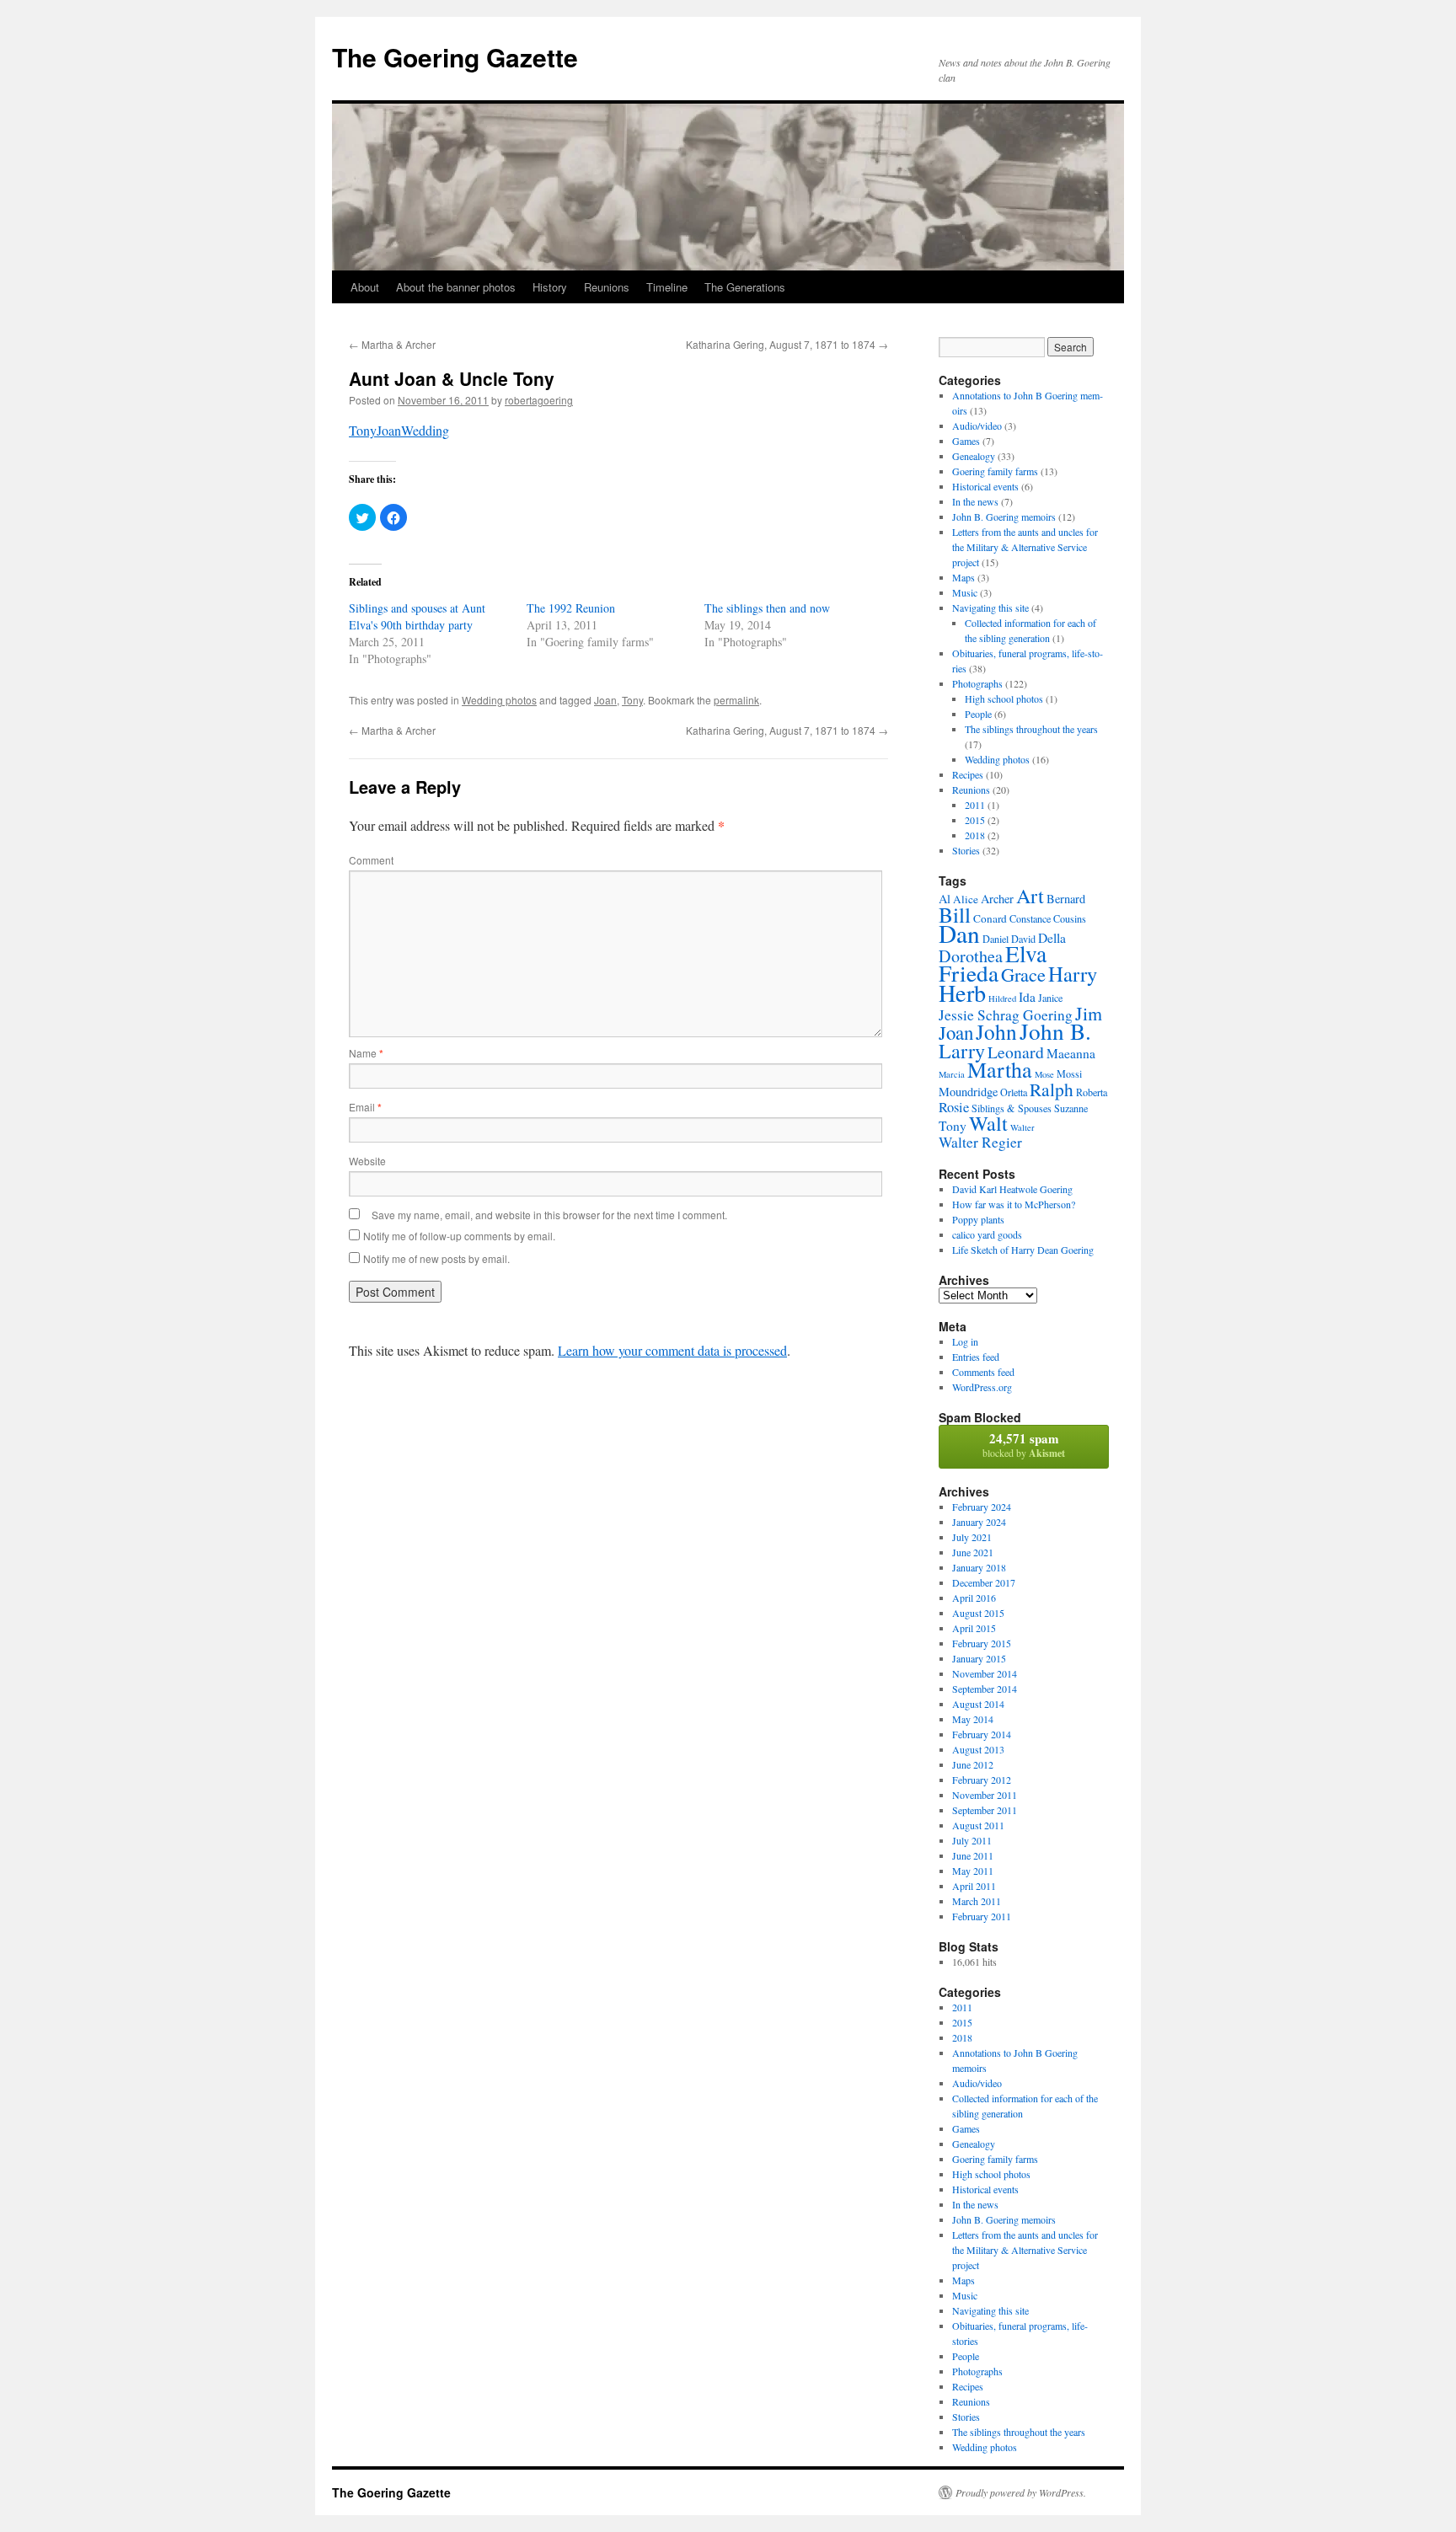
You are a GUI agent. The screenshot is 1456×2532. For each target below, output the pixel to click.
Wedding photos (499, 700)
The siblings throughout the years (1031, 729)
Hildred (1002, 998)
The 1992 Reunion (571, 608)
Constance (1030, 918)
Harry (1073, 974)
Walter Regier (980, 1142)
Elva (1026, 953)
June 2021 (973, 1552)
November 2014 (985, 1673)
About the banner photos (456, 287)
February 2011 (982, 1916)
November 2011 (985, 1795)
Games (966, 441)
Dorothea (971, 956)
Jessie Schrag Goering (1006, 1015)
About (365, 287)
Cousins (1070, 918)
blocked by (1024, 1445)
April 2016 (974, 1598)
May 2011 (973, 1871)
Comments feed (983, 1372)
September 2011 (985, 1810)
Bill (955, 914)
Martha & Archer (392, 344)
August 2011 (978, 1825)
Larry (962, 1051)
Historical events (985, 486)
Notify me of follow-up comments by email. (459, 1236)
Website (367, 1161)
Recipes (968, 774)
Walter (1022, 1127)
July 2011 (972, 1840)
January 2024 (979, 1522)
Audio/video (977, 426)
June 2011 (973, 1855)
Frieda (969, 973)
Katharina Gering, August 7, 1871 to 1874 (787, 344)
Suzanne (1071, 1108)
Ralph (1052, 1089)
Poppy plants (978, 1219)
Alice (966, 899)
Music (965, 592)
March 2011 (977, 1901)
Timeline (667, 287)
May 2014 (973, 1719)
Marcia (952, 1074)
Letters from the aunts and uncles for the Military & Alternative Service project (1025, 547)
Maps (964, 577)
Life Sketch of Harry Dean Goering (1023, 1250)
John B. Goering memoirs (1004, 517)
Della (1052, 938)
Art (1030, 896)
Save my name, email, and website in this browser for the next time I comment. (549, 1215)
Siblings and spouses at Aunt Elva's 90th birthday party (417, 616)
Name (366, 1053)
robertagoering (539, 400)
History (550, 287)
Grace (1023, 974)
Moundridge (968, 1092)
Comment (371, 860)
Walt (988, 1123)
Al (945, 899)
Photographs (977, 683)
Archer (997, 899)
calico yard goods (987, 1234)
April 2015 (974, 1628)
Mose (1044, 1074)
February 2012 (982, 1780)
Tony (632, 700)
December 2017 (984, 1582)
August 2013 (978, 1749)
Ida (1027, 997)
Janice (1050, 998)
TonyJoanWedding (399, 430)
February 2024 (982, 1507)
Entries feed (976, 1357)
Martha (1000, 1069)
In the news (975, 501)
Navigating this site (990, 608)
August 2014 (978, 1704)
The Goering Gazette (455, 57)
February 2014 (982, 1734)
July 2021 (972, 1537)
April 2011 (974, 1886)
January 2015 (979, 1658)
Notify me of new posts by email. (436, 1258)
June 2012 (973, 1764)
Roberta (1092, 1092)
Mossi (1069, 1073)
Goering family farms (995, 471)
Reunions (607, 287)
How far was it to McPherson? (1014, 1204)
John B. (1055, 1031)
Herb (962, 993)
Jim (1089, 1013)
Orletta (1014, 1092)
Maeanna (1071, 1053)
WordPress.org (982, 1387)
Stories (966, 850)
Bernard (1066, 899)
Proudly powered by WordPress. (1021, 2492)
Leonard (1016, 1052)
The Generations (745, 287)
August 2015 (978, 1613)
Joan (605, 700)
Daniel (996, 939)
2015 (975, 820)
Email (365, 1107)
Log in (965, 1341)
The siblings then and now (767, 608)
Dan (959, 933)
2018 (975, 835)
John (996, 1031)
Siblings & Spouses (1012, 1108)
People (978, 714)
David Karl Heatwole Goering (1012, 1189)
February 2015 (982, 1643)
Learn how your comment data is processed (672, 1350)
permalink (736, 700)
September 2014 (985, 1689)
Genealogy (974, 456)
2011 (975, 805)
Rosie (954, 1107)
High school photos (1004, 699)
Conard (990, 918)
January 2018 (979, 1567)
